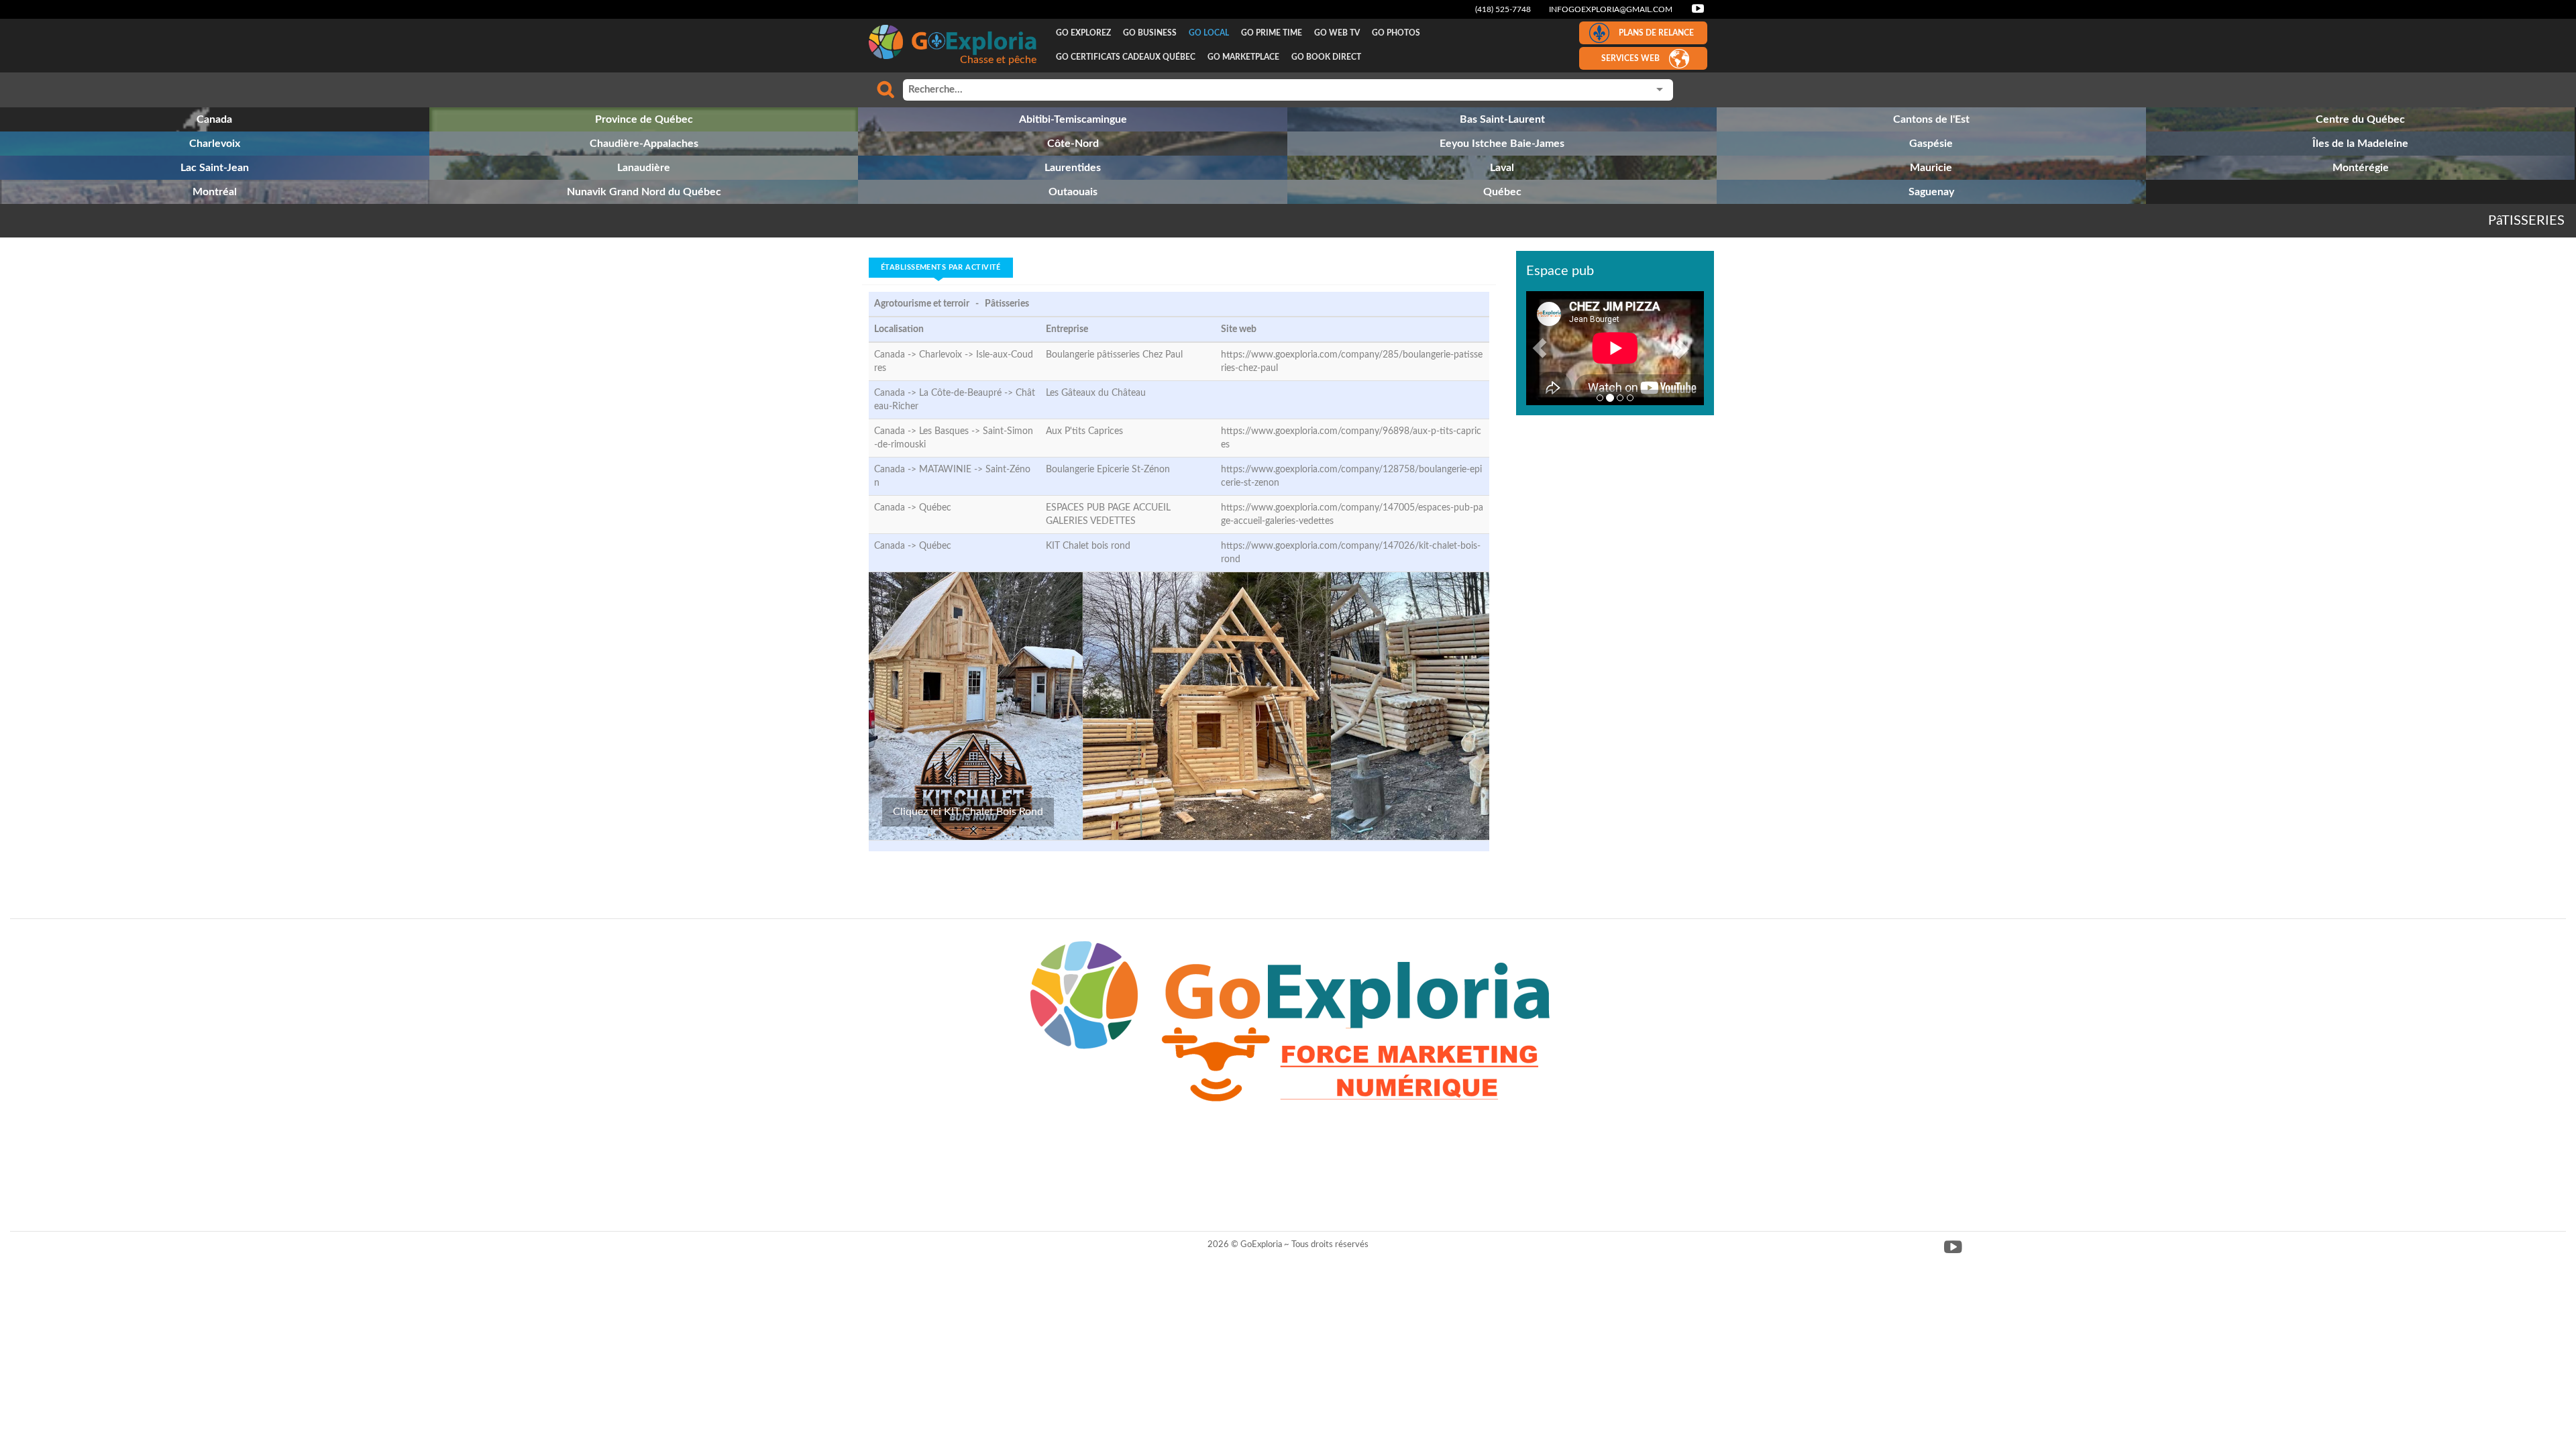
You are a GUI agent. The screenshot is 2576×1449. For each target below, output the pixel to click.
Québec (935, 508)
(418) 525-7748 (1503, 9)
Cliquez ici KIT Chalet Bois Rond (968, 812)
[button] (1540, 348)
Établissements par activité (941, 267)
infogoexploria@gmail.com (1611, 9)
